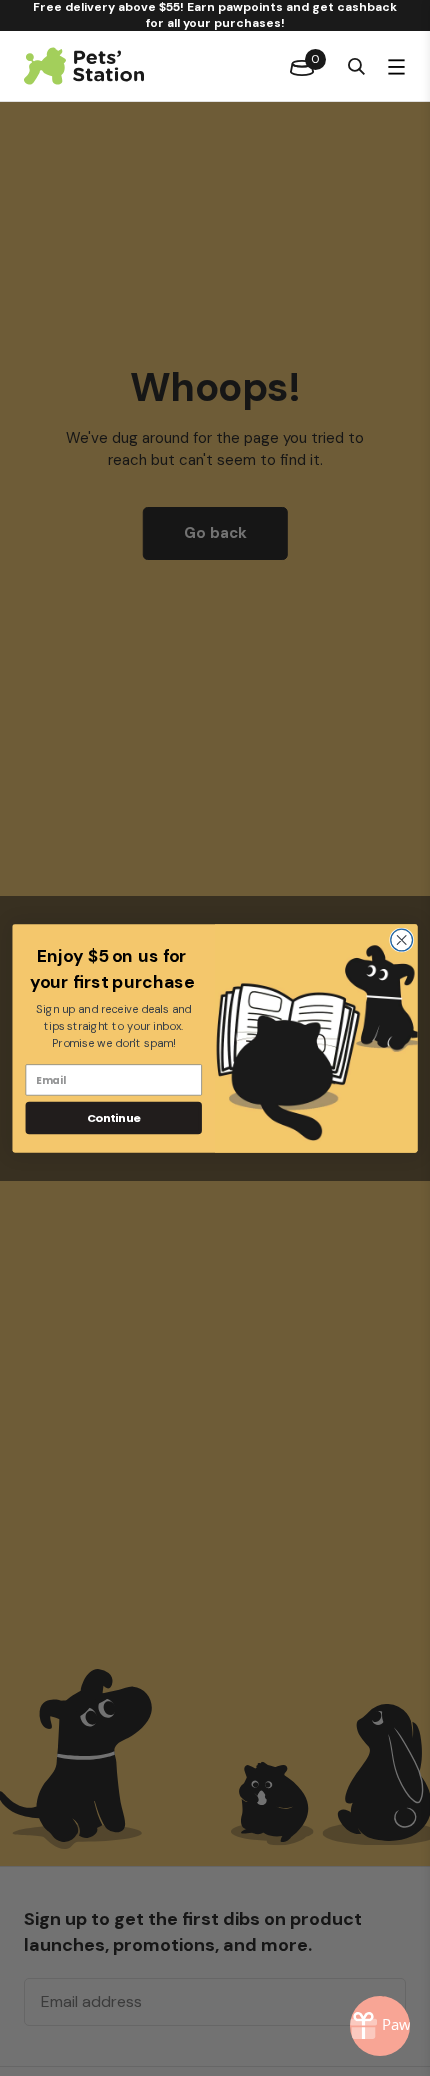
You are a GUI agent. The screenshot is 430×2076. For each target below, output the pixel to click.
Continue (114, 1117)
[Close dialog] (402, 940)
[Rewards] (380, 2026)
